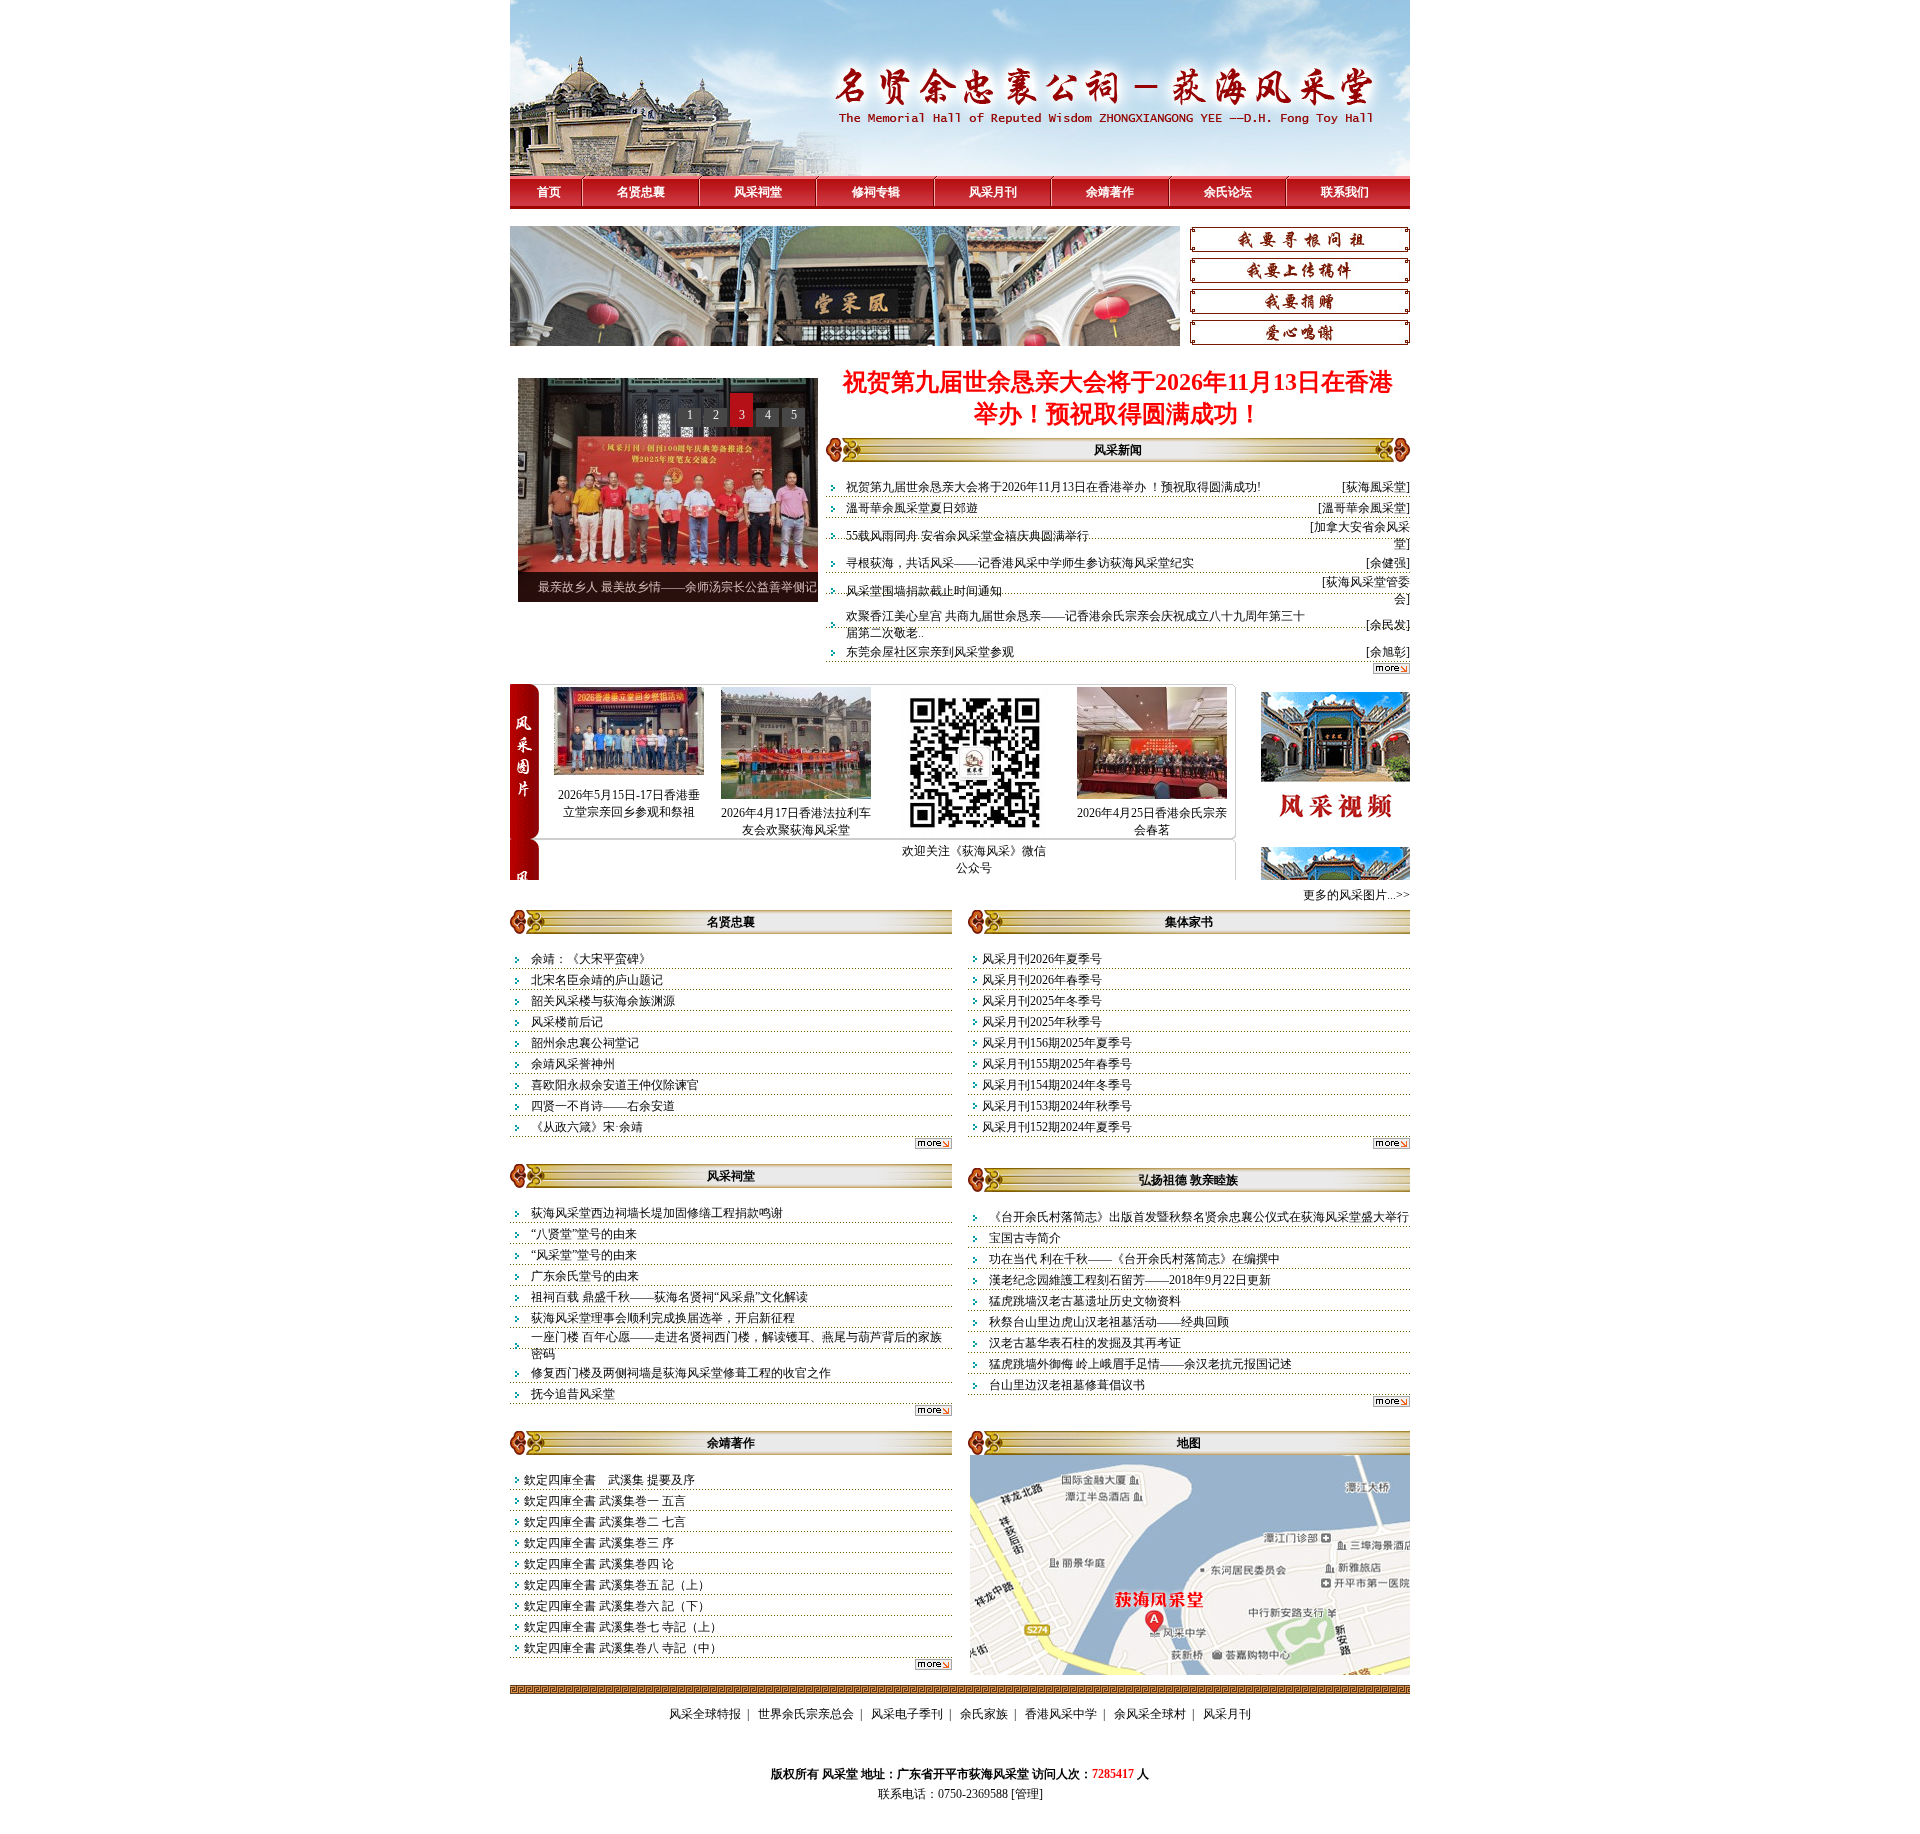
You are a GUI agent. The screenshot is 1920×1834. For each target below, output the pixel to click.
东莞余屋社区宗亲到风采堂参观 (930, 652)
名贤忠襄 (641, 192)
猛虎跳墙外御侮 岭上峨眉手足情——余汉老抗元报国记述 (1140, 1364)
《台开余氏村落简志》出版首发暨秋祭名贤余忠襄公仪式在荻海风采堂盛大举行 (1199, 1217)
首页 (549, 192)
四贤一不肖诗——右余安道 (603, 1106)
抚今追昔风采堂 (573, 1394)
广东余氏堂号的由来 (585, 1276)
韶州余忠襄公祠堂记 (585, 1043)
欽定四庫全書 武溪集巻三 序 (606, 1543)
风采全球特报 (705, 1714)
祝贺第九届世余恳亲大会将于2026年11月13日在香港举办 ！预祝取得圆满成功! (1053, 487)
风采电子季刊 (907, 1714)
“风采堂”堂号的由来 (584, 1255)
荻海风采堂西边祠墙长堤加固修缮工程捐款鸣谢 (657, 1213)
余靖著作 (1110, 192)
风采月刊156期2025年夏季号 (1057, 1043)
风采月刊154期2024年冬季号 (1057, 1085)
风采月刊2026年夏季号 (1042, 959)
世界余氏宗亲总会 (806, 1714)
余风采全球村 (1150, 1714)
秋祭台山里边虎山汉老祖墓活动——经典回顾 (1109, 1322)
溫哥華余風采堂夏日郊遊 (912, 508)
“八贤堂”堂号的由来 (584, 1234)
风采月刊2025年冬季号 (1042, 1001)
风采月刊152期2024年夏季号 (1057, 1127)
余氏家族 (984, 1714)
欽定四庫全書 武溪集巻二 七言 (612, 1522)
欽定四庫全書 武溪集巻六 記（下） (623, 1606)
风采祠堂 (758, 192)
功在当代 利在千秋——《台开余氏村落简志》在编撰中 (1134, 1259)
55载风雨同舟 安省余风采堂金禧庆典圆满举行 (967, 536)
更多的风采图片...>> (1356, 895)
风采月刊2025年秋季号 (1042, 1022)
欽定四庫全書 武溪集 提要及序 (609, 1480)
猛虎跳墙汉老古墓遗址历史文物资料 (1085, 1301)
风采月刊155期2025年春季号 (1057, 1064)
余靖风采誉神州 (573, 1064)
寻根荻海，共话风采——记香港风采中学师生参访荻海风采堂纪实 (1020, 563)
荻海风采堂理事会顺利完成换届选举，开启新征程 (663, 1318)
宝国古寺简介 (1025, 1238)
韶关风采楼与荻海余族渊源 (603, 1001)
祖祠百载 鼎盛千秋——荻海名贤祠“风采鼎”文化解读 (669, 1297)
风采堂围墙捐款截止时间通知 (924, 591)
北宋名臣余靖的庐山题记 (597, 980)
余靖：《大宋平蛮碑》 (591, 959)
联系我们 (1345, 192)
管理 (1027, 1794)
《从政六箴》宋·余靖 (587, 1127)
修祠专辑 (876, 192)
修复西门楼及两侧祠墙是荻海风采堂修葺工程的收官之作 (681, 1373)
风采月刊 (993, 192)
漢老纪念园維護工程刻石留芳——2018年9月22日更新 (1130, 1280)
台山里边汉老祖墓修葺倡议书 (1067, 1385)
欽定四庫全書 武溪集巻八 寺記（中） (629, 1648)
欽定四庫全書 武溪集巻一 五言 (605, 1501)
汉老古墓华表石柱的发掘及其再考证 (1085, 1343)
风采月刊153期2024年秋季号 (1057, 1106)
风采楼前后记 (567, 1022)
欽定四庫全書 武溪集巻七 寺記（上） (629, 1627)
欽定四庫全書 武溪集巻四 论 (606, 1564)
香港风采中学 (1061, 1714)
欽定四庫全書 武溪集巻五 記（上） (623, 1585)
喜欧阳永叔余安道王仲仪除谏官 (615, 1085)
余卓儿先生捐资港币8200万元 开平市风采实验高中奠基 (683, 587)
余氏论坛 (1228, 192)
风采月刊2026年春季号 (1042, 980)
